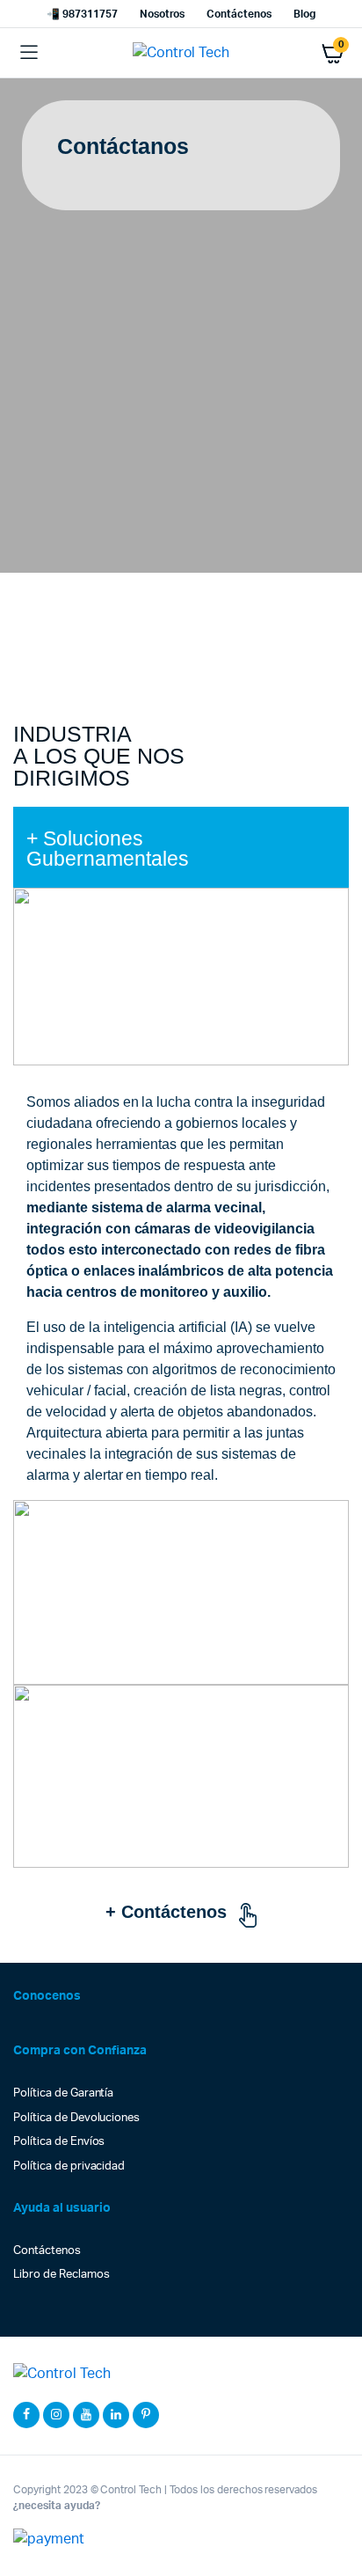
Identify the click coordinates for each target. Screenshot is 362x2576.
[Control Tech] (181, 53)
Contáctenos (239, 14)
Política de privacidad (69, 2166)
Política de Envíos (59, 2142)
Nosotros (163, 14)
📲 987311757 (82, 14)
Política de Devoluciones (76, 2118)
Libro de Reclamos (62, 2275)
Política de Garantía (63, 2093)
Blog (304, 14)
